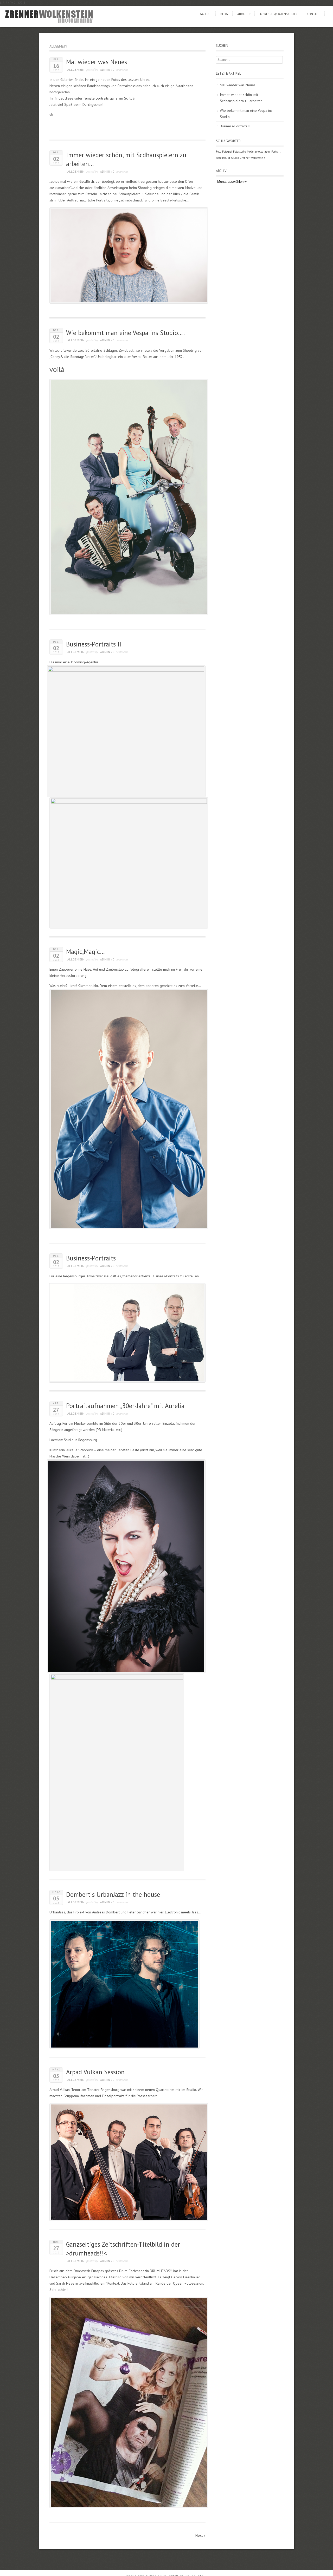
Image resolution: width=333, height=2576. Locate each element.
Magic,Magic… (85, 952)
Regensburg (223, 158)
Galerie (205, 14)
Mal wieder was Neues (97, 62)
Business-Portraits (91, 1258)
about (242, 14)
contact (313, 14)
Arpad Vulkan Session (95, 2072)
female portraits (96, 98)
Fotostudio (239, 152)
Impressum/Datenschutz (278, 14)
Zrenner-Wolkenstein (252, 158)
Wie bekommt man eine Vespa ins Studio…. (125, 333)
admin (105, 70)
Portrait (276, 152)
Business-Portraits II (94, 644)
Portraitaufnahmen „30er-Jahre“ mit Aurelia (125, 1406)
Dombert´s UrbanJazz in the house (113, 1894)
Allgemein (76, 70)
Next (200, 2535)
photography (263, 152)
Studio (235, 158)
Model (251, 152)
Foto (219, 152)
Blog (224, 14)
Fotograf (227, 152)
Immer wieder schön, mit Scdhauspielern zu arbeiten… (243, 98)
